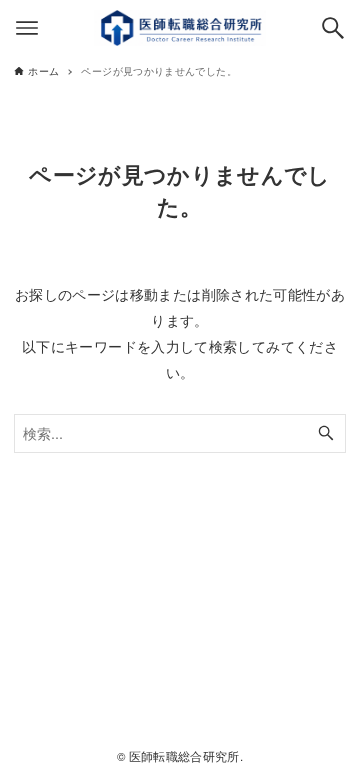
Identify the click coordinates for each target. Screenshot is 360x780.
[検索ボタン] (333, 28)
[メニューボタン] (27, 28)
